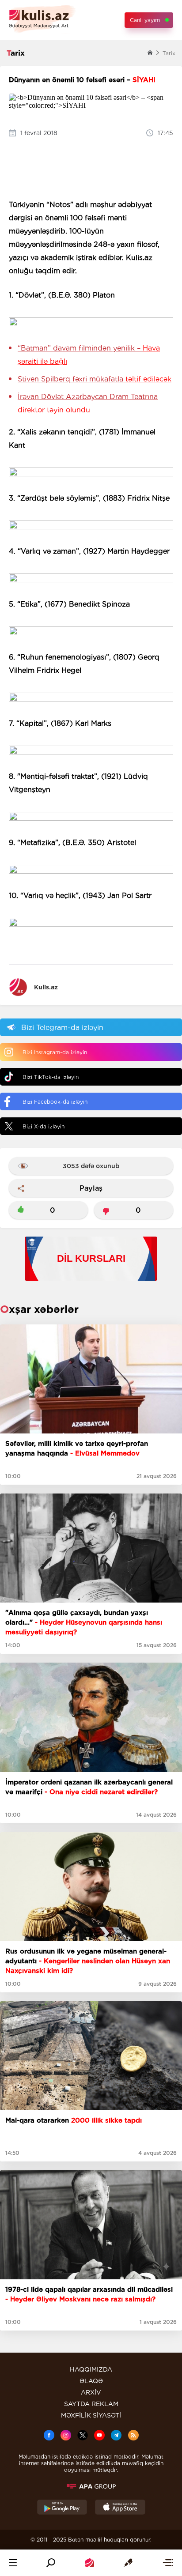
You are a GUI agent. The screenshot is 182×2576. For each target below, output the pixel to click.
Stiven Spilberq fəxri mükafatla (95, 379)
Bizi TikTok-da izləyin (51, 1077)
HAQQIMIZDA (91, 2369)
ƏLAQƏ (91, 2381)
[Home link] (90, 2563)
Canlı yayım (145, 20)
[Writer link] (128, 2563)
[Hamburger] (13, 2563)
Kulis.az (46, 987)
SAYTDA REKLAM (91, 2404)
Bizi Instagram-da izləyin (55, 1052)
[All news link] (168, 2563)
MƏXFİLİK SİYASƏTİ (91, 2415)
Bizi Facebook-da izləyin (55, 1102)
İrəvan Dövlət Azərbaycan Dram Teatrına (88, 403)
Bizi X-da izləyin (44, 1126)
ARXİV (91, 2392)
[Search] (51, 2563)
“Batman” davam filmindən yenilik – (89, 355)
